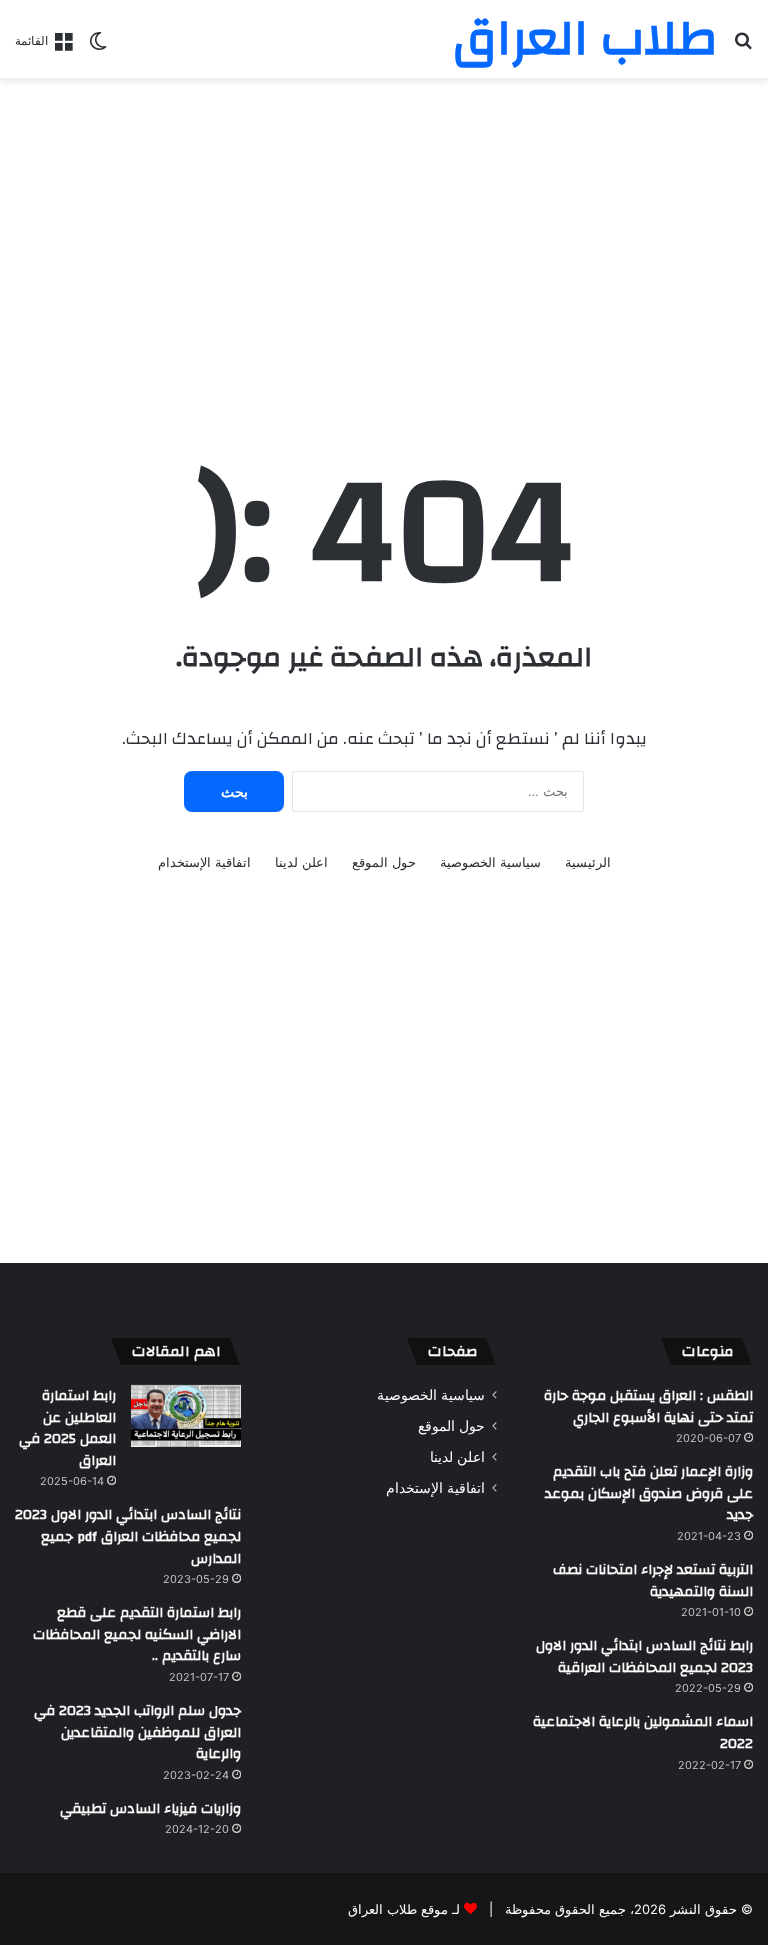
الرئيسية (588, 862)
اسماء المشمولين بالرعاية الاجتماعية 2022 (643, 1733)
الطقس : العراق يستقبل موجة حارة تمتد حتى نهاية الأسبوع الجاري (648, 1407)
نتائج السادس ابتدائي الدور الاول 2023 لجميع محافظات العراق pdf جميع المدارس (128, 1536)
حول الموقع (384, 862)
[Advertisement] (384, 238)
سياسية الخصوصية (490, 862)
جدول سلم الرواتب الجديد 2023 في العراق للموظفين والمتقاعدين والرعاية (137, 1732)
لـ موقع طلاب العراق (404, 1909)
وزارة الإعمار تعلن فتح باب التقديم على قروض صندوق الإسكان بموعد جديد (649, 1493)
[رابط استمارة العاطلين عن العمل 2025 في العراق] (186, 1416)
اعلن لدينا (301, 862)
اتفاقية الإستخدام (204, 862)
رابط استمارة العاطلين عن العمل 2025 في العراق (67, 1428)
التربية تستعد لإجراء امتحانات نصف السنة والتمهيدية (653, 1581)
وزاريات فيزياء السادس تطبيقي (150, 1809)
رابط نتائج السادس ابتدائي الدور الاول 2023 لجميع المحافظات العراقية (644, 1657)
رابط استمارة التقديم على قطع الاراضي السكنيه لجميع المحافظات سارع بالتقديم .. (137, 1634)
